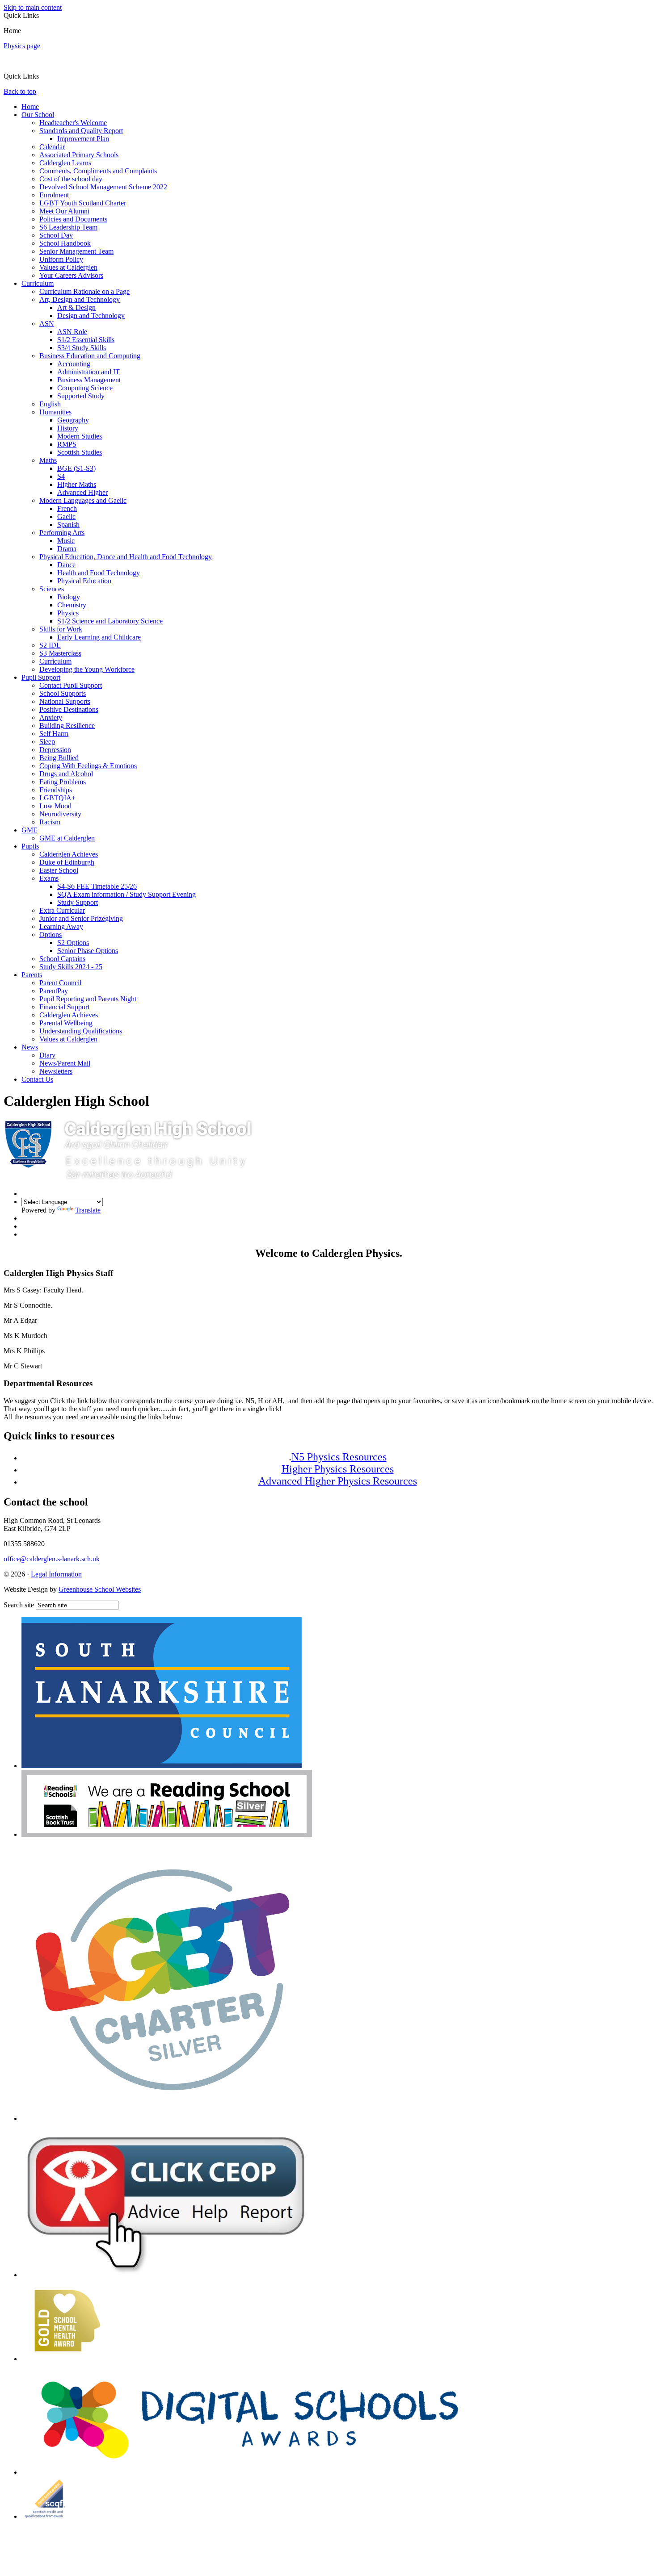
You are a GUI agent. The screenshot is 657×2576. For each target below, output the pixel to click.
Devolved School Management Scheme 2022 (103, 187)
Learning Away (61, 926)
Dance (66, 565)
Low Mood (55, 806)
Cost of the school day (71, 179)
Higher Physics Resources (338, 1469)
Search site (19, 1605)
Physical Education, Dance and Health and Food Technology (126, 557)
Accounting (74, 364)
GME (29, 830)
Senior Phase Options (88, 951)
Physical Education (84, 581)
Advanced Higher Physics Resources (338, 1481)
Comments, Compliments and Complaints (98, 171)
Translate (88, 1210)
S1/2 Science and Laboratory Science (110, 621)
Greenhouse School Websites (100, 1589)
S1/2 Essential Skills (86, 340)
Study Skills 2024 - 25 (71, 967)
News (30, 1047)
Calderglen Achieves (69, 854)
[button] (42, 76)
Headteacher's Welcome (73, 123)
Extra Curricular (62, 910)
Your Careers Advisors (71, 275)
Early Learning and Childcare (99, 637)
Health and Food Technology (99, 573)
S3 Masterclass (60, 653)
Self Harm (54, 734)
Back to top (20, 91)
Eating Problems (63, 782)
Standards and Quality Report (81, 131)
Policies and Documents (73, 219)
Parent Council (60, 983)
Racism (50, 822)
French (67, 508)
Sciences (52, 589)
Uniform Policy (61, 259)
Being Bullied (59, 758)
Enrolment (54, 195)
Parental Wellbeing (66, 1023)
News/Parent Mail (65, 1063)
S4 (61, 476)
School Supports (63, 693)
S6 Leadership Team (68, 227)
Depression (55, 750)
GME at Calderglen (67, 838)
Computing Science (85, 388)
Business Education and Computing (90, 356)
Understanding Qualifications (81, 1031)
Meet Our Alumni (64, 211)
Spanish (68, 525)
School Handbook (65, 243)
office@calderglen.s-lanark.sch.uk (52, 1559)
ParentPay (54, 991)
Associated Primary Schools (79, 155)
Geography (73, 420)
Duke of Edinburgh (67, 862)
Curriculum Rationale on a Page (84, 291)
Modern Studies (80, 436)
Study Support (78, 902)
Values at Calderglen (68, 267)
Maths (48, 460)
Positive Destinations (69, 709)
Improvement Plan (83, 139)
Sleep (47, 742)
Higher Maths (77, 484)
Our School (38, 115)
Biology (69, 597)
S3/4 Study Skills (82, 348)
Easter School (59, 870)
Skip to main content (33, 7)
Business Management (89, 380)
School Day (56, 235)
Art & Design (76, 307)
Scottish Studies (80, 452)
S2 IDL (50, 645)
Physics (68, 613)
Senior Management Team (76, 251)
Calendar (52, 147)
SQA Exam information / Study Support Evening (126, 894)
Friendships (56, 790)
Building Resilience (67, 726)
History (68, 428)
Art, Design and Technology (80, 299)
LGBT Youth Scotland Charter (83, 203)
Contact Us (37, 1079)
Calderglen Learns (65, 163)
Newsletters (56, 1071)
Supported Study (81, 396)
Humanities (55, 412)
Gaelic (66, 516)
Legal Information (56, 1574)
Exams (49, 878)
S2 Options (73, 943)
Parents (32, 975)
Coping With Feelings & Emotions (88, 766)
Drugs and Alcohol (66, 774)
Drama (67, 549)
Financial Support (64, 1007)
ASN (47, 324)
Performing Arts (62, 533)
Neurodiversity (60, 814)
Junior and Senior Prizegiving (81, 918)
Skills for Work (61, 629)
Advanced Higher (82, 492)
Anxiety (51, 717)
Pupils (30, 846)
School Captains (62, 959)
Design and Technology (91, 316)
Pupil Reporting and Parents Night (88, 999)
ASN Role (72, 332)
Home (30, 107)
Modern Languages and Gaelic (83, 500)
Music (66, 541)
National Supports (65, 701)
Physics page (22, 46)
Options (51, 935)
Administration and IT (88, 372)
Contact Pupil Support (71, 685)
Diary (47, 1055)
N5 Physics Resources (339, 1457)
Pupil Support (41, 677)
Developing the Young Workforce (87, 669)
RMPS (67, 444)
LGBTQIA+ (57, 798)
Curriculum (38, 283)
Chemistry (72, 605)
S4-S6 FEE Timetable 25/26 (97, 886)
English (50, 404)
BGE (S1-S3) (76, 468)
